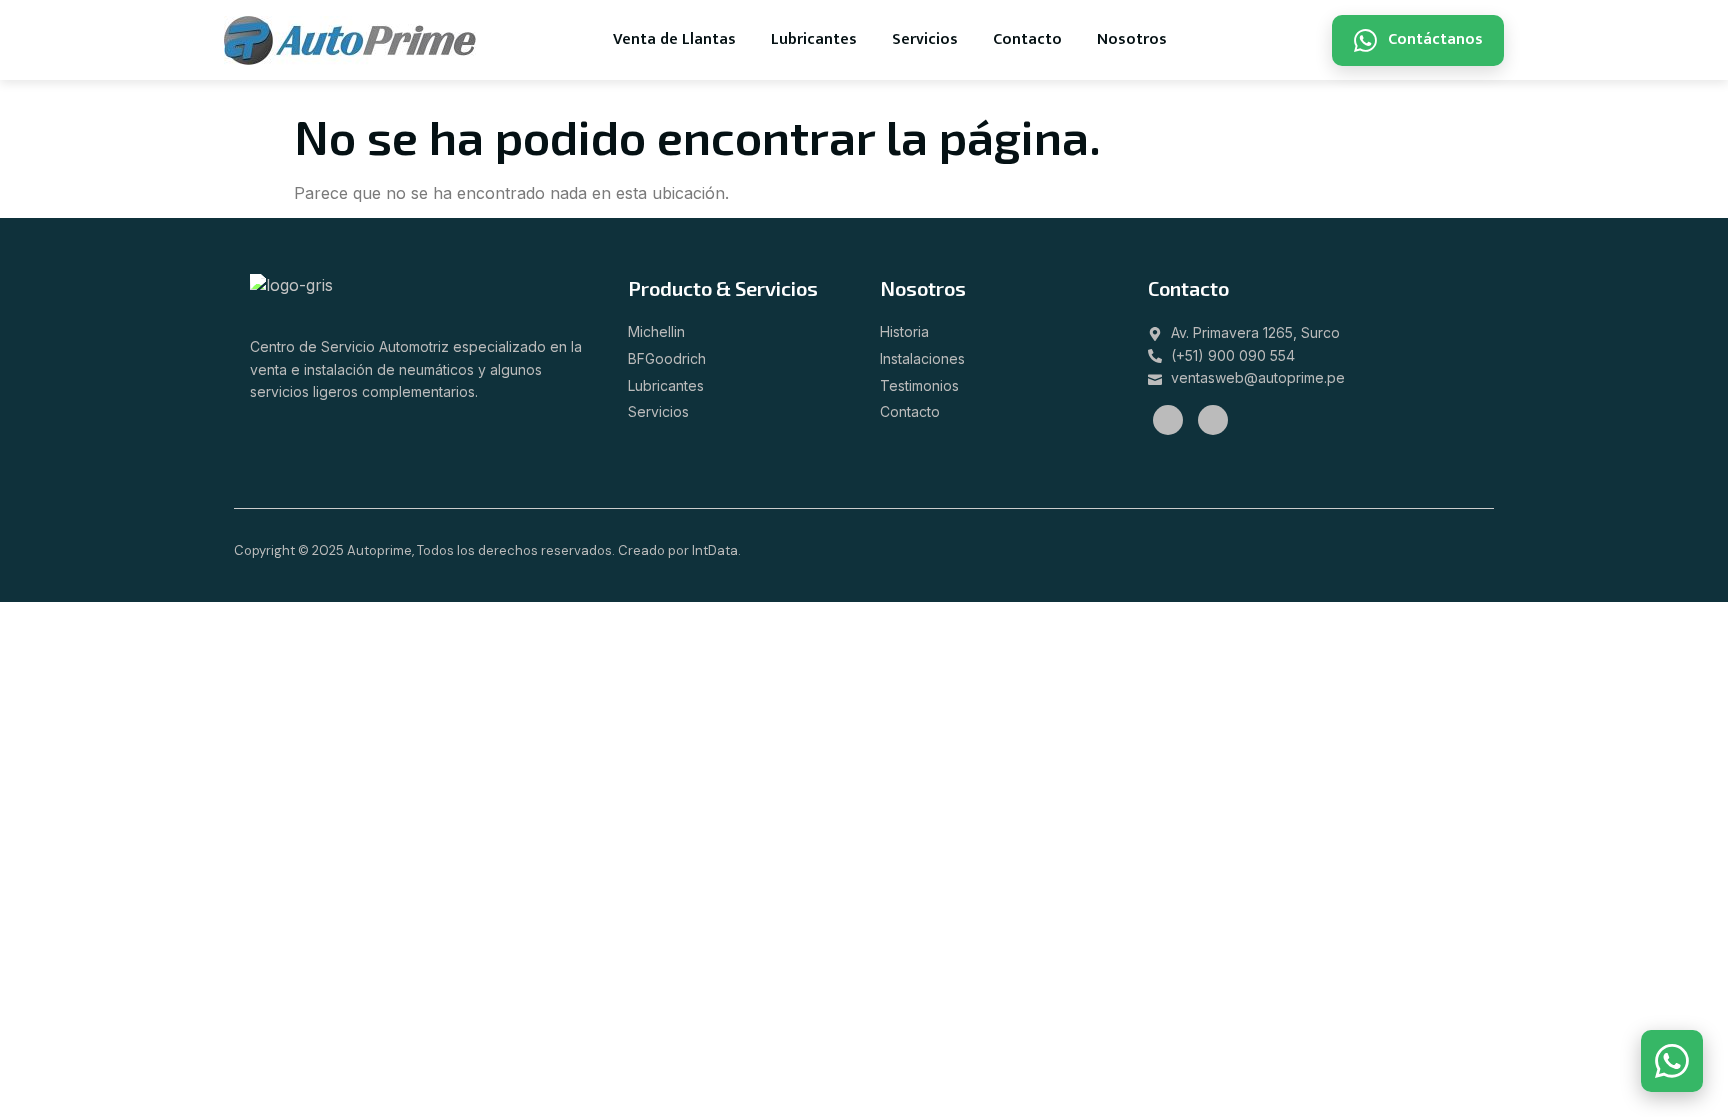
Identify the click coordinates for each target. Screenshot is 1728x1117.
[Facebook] (1168, 420)
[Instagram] (1213, 420)
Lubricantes (814, 39)
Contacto (1027, 39)
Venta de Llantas (674, 39)
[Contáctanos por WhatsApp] (1672, 1061)
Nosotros (1132, 39)
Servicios (925, 39)
